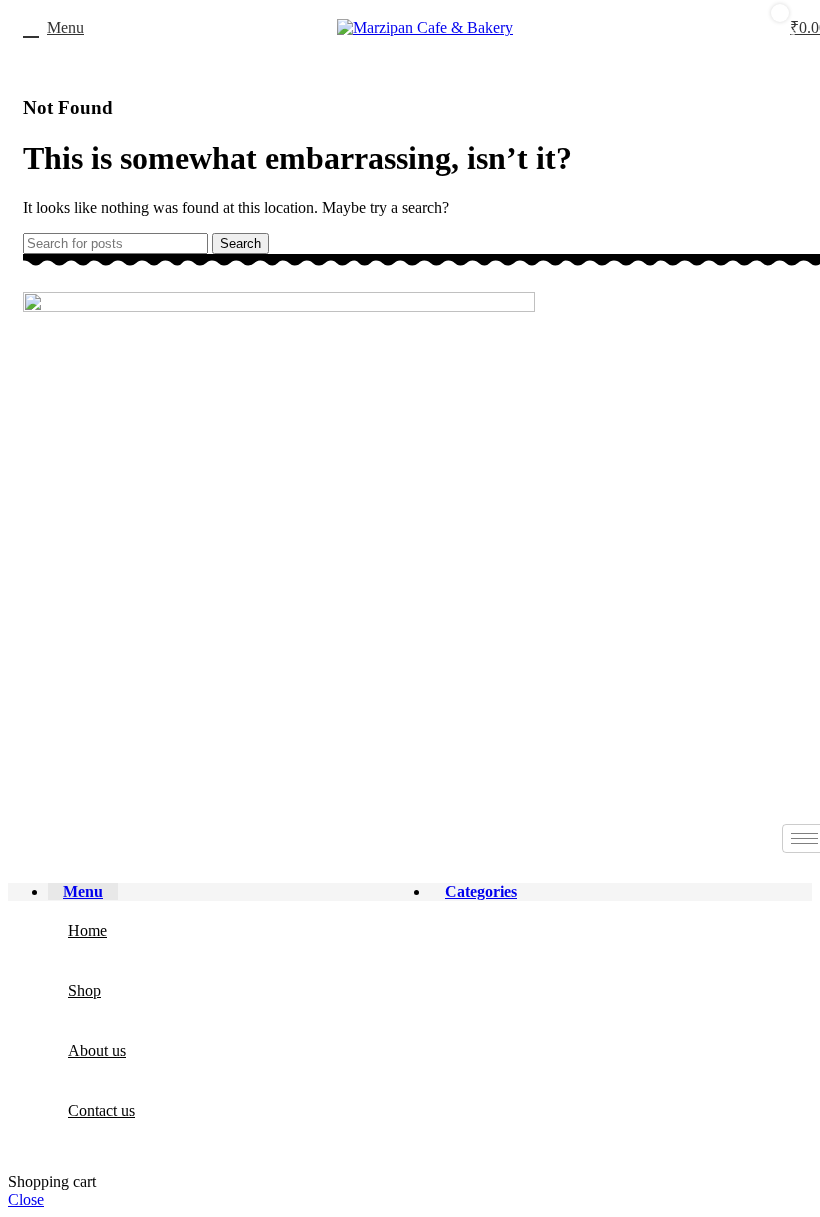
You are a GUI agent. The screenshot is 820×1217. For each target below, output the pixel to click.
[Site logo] (425, 27)
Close (26, 1199)
